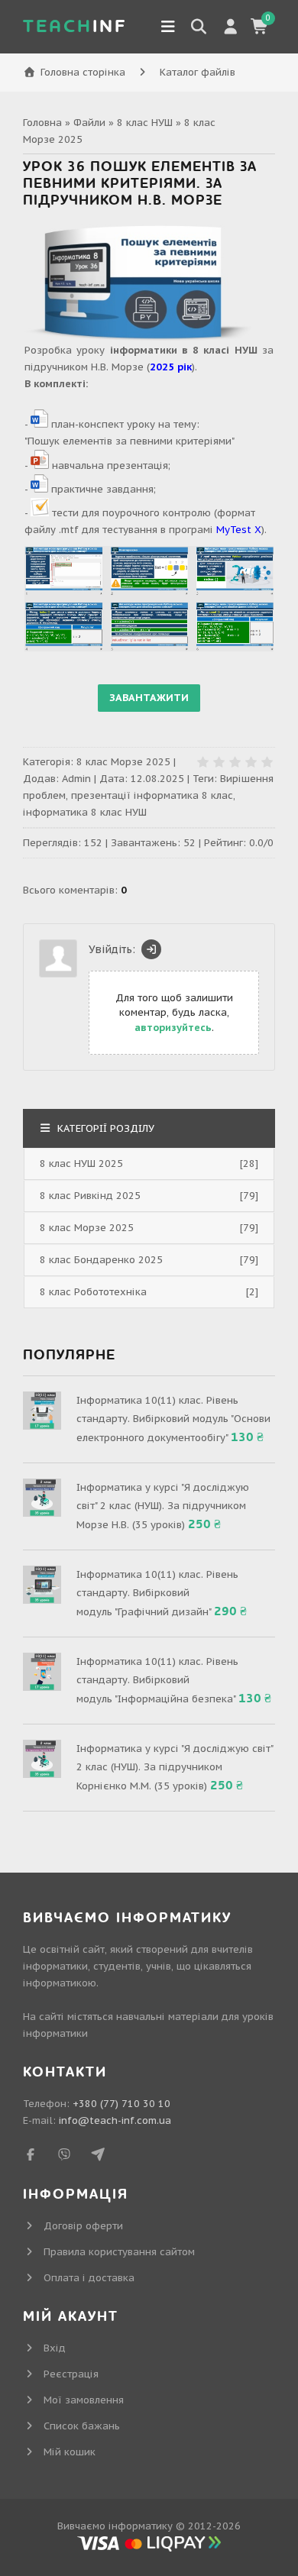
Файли (89, 123)
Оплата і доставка (89, 2278)
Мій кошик (70, 2452)
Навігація (168, 27)
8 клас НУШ (145, 123)
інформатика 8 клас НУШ (85, 812)
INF (75, 26)
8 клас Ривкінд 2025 (90, 1196)
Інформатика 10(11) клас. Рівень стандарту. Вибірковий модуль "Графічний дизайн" (157, 1593)
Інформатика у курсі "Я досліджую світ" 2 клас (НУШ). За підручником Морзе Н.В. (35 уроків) (163, 1506)
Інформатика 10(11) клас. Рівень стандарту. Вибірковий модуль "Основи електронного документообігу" (173, 1419)
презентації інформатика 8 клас (152, 795)
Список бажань (82, 2426)
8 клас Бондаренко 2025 (101, 1260)
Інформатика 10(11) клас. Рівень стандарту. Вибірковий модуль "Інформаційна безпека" (157, 1680)
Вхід (55, 2348)
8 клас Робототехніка (93, 1292)
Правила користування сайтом (119, 2252)
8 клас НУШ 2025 (81, 1164)
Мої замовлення (84, 2400)
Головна (42, 123)
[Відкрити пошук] (199, 27)
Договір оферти (83, 2226)
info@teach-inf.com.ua (115, 2120)
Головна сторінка (83, 72)
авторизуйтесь (173, 1028)
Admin (76, 779)
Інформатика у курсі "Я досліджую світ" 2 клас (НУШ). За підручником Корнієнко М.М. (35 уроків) (175, 1767)
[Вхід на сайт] (151, 949)
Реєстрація (71, 2374)
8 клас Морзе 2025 (123, 762)
